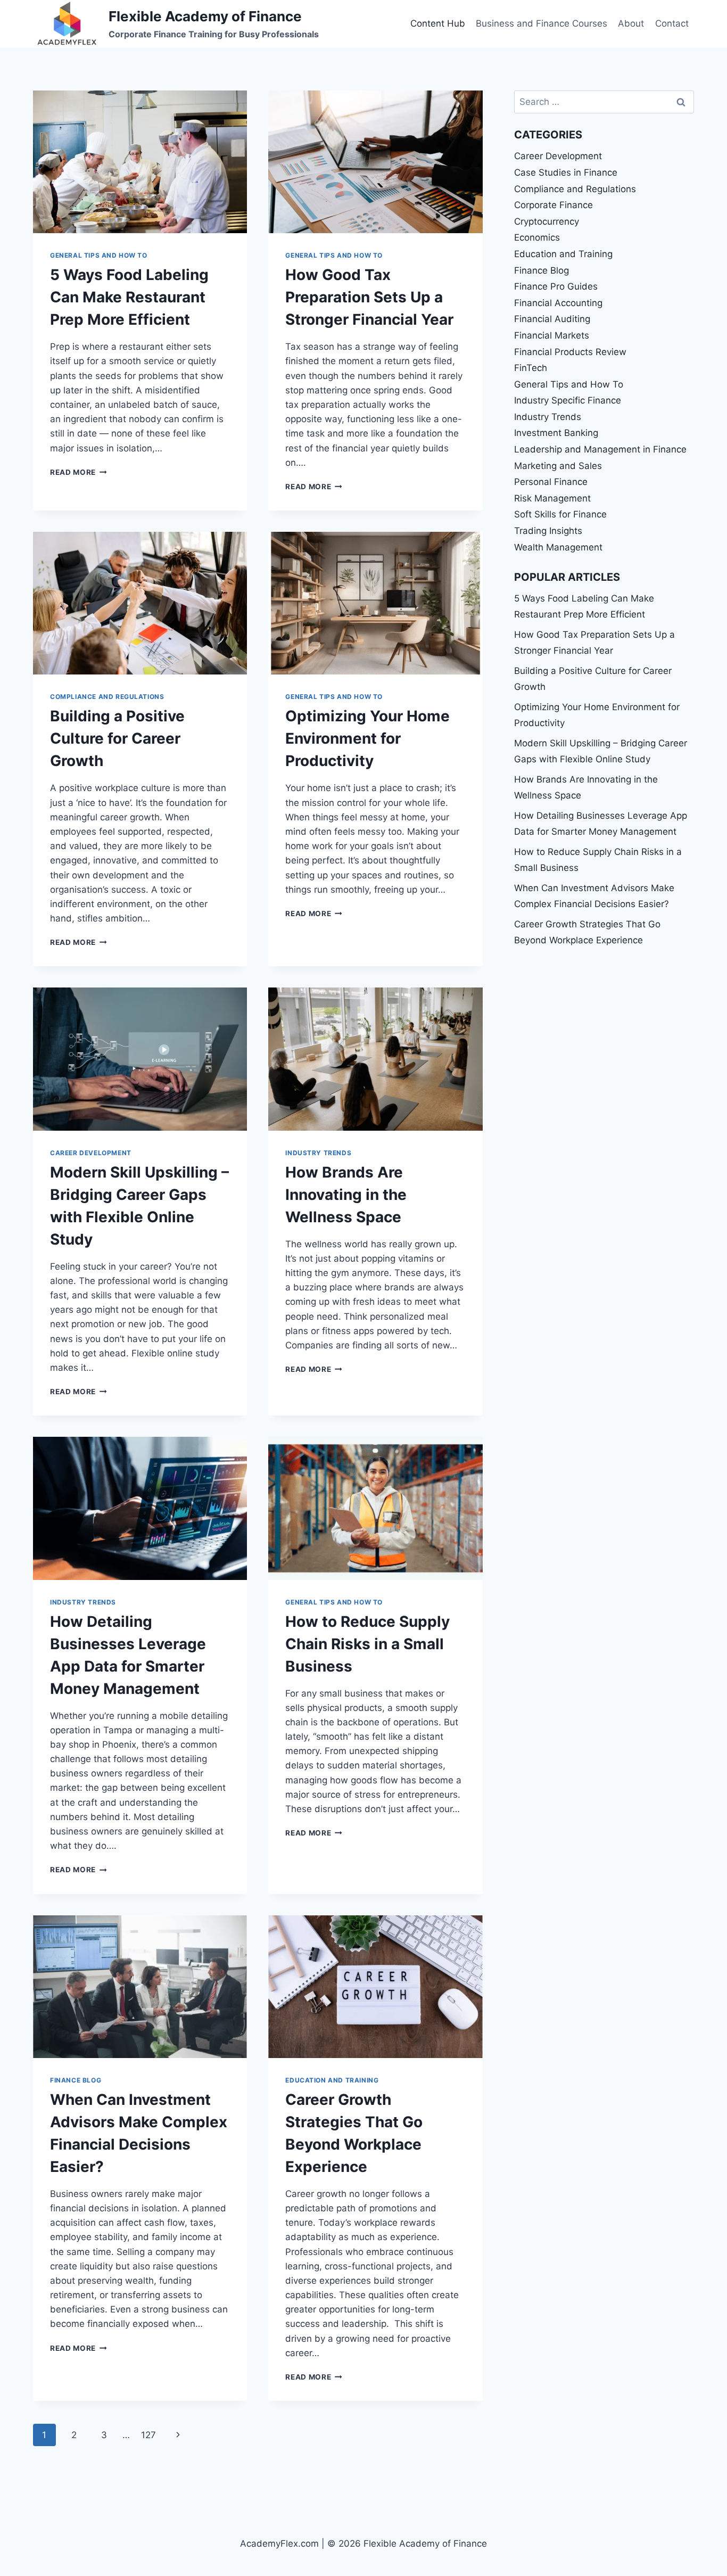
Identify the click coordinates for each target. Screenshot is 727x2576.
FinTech (531, 368)
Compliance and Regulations (107, 697)
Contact (672, 23)
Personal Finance (551, 482)
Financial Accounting (558, 303)
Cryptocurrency (547, 221)
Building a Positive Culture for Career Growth (117, 738)
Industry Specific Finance (568, 400)
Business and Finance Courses (542, 23)
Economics (537, 237)
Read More (79, 472)
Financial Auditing (552, 319)
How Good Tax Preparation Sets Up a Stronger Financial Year (369, 297)
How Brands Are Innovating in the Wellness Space (346, 1195)
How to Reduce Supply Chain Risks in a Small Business (367, 1644)
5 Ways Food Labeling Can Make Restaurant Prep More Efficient (129, 297)
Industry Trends (318, 1153)
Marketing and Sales (558, 466)
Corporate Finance (553, 205)
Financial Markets (552, 335)
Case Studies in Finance (566, 172)
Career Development (91, 1153)
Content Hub (438, 23)
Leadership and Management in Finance (600, 449)
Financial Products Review (570, 352)
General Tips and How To (99, 255)
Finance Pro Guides (556, 286)
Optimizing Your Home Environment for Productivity (367, 738)
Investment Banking (556, 433)
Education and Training (332, 2080)
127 (148, 2435)
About (631, 23)
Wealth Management (558, 547)
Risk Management (552, 498)
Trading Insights (548, 531)
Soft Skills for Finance (560, 514)
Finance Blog (76, 2080)
